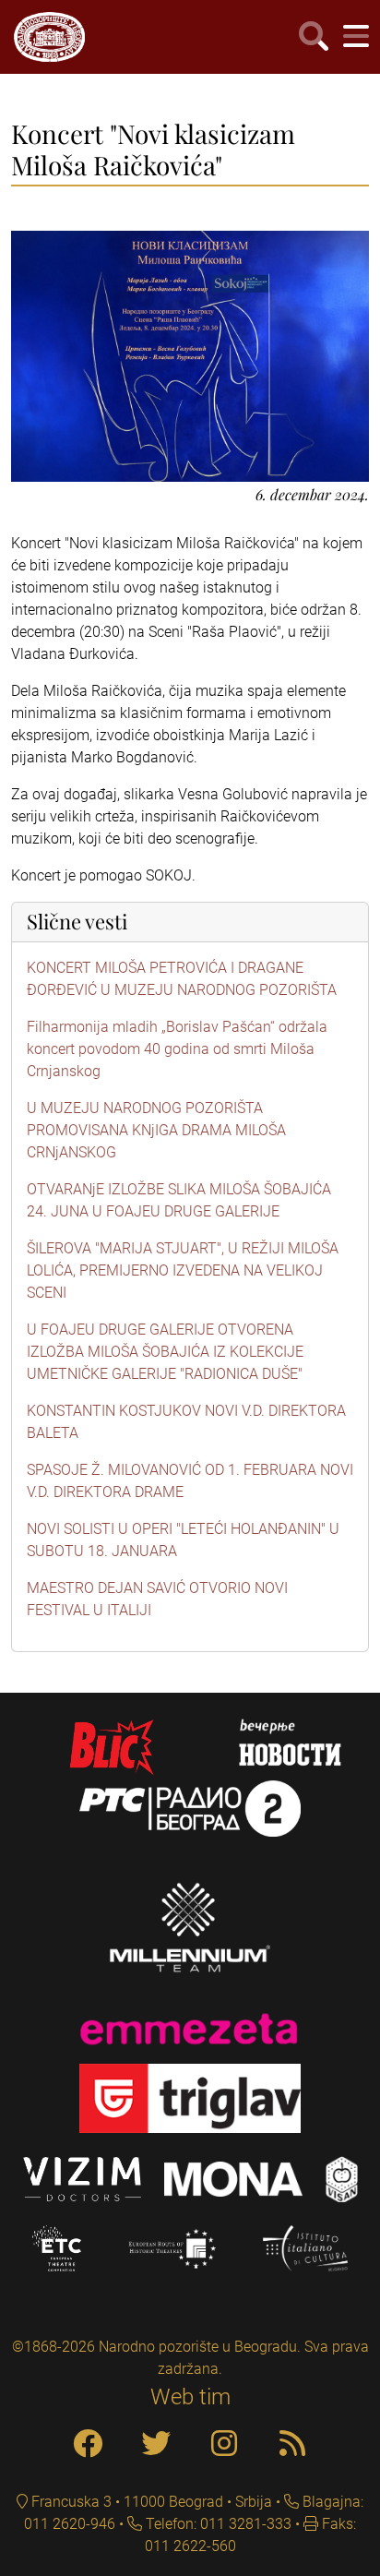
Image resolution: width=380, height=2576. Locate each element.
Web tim (190, 2397)
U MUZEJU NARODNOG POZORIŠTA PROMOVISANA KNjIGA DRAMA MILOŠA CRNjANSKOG (156, 1130)
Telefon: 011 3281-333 (217, 2524)
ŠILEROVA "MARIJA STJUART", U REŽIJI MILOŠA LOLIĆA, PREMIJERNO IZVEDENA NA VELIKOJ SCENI (183, 1270)
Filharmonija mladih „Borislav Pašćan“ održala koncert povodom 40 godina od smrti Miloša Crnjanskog (177, 1049)
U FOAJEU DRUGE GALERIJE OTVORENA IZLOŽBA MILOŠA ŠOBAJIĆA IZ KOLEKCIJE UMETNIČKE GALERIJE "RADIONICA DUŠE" (165, 1352)
